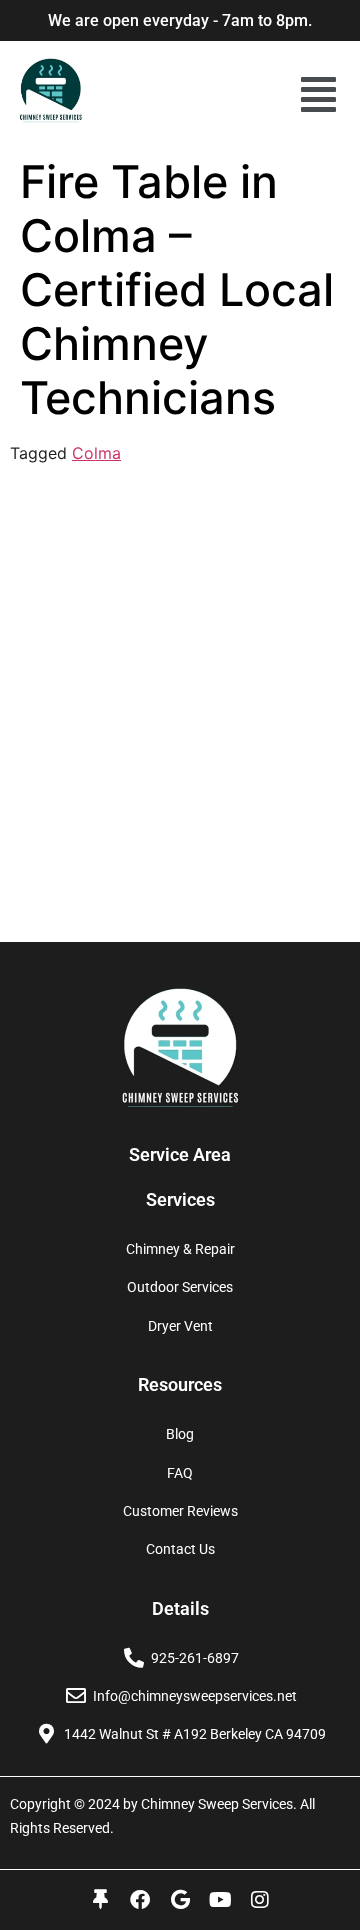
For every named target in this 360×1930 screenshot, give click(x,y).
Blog (180, 1434)
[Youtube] (220, 1900)
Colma (96, 453)
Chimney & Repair (180, 1249)
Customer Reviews (180, 1511)
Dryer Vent (180, 1326)
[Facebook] (140, 1900)
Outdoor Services (180, 1287)
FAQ (180, 1473)
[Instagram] (260, 1900)
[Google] (180, 1900)
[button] (318, 94)
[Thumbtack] (100, 1900)
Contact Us (180, 1549)
